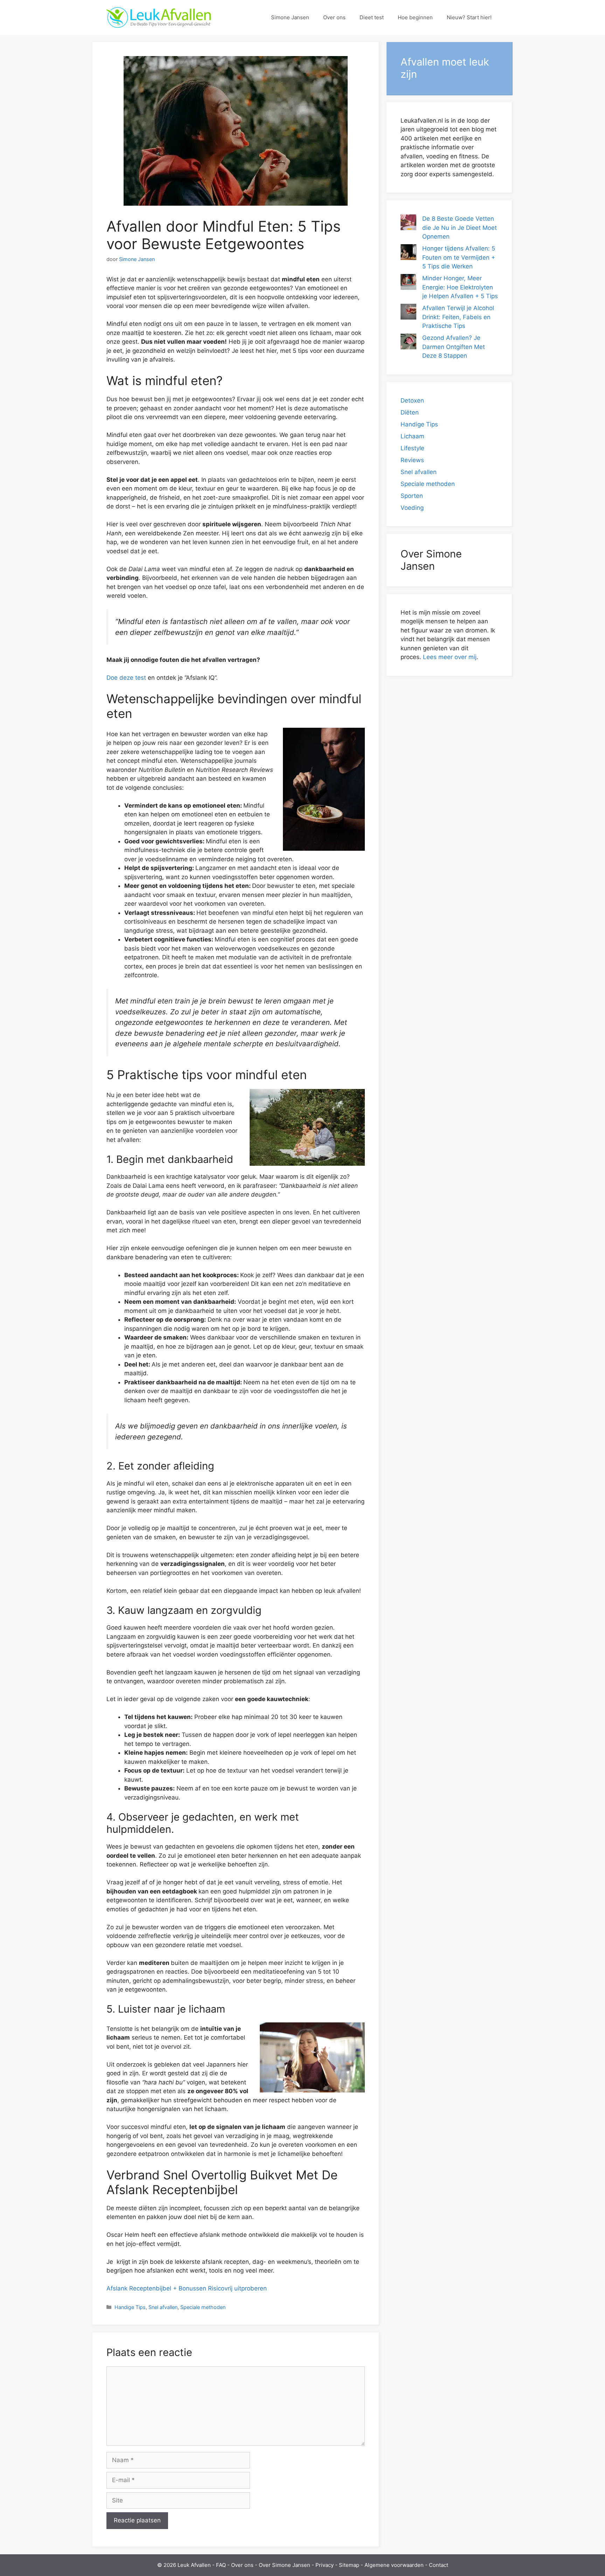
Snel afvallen (163, 2307)
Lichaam (412, 436)
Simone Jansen (290, 17)
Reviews (412, 460)
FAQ (221, 2565)
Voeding (412, 508)
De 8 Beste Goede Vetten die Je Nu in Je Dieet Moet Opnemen (460, 228)
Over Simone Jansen (284, 2565)
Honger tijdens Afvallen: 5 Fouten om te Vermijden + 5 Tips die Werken (459, 257)
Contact (439, 2565)
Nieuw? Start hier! (469, 17)
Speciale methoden (203, 2307)
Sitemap (349, 2565)
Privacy (325, 2565)
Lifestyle (412, 448)
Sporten (412, 496)
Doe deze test (126, 678)
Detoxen (412, 400)
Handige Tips (130, 2307)
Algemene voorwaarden (394, 2565)
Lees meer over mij (450, 657)
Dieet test (372, 17)
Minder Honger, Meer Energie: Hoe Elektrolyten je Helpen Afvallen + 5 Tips (460, 287)
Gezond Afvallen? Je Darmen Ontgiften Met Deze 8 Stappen (454, 347)
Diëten (410, 412)
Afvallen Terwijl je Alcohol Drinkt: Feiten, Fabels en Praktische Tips (458, 317)
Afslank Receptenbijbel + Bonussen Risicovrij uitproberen (187, 2288)
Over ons (334, 17)
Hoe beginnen (415, 17)
